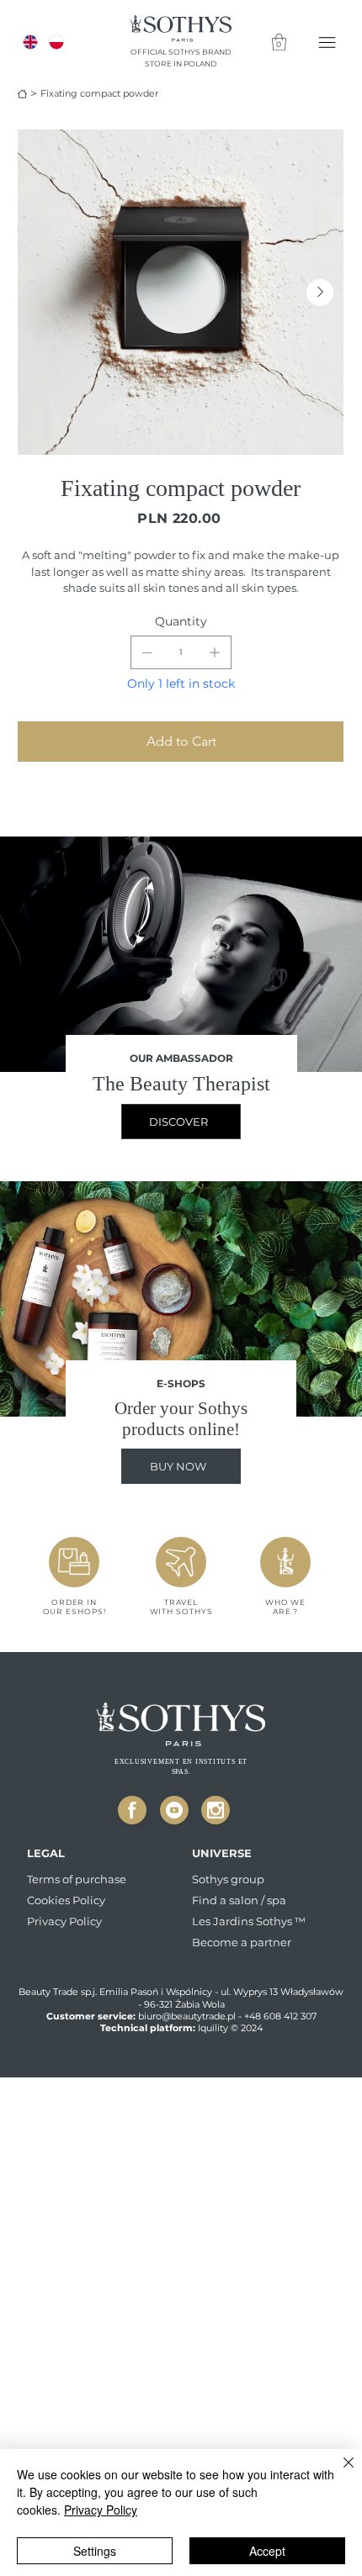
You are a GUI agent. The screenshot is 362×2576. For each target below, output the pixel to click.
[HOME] (22, 94)
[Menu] (327, 42)
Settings (95, 2551)
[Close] (132, 1810)
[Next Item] (320, 293)
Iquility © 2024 (230, 2028)
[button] (279, 42)
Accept (267, 2551)
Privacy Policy (101, 2510)
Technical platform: (149, 2028)
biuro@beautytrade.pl (187, 2016)
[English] (31, 42)
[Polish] (56, 42)
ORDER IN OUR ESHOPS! (75, 1607)
